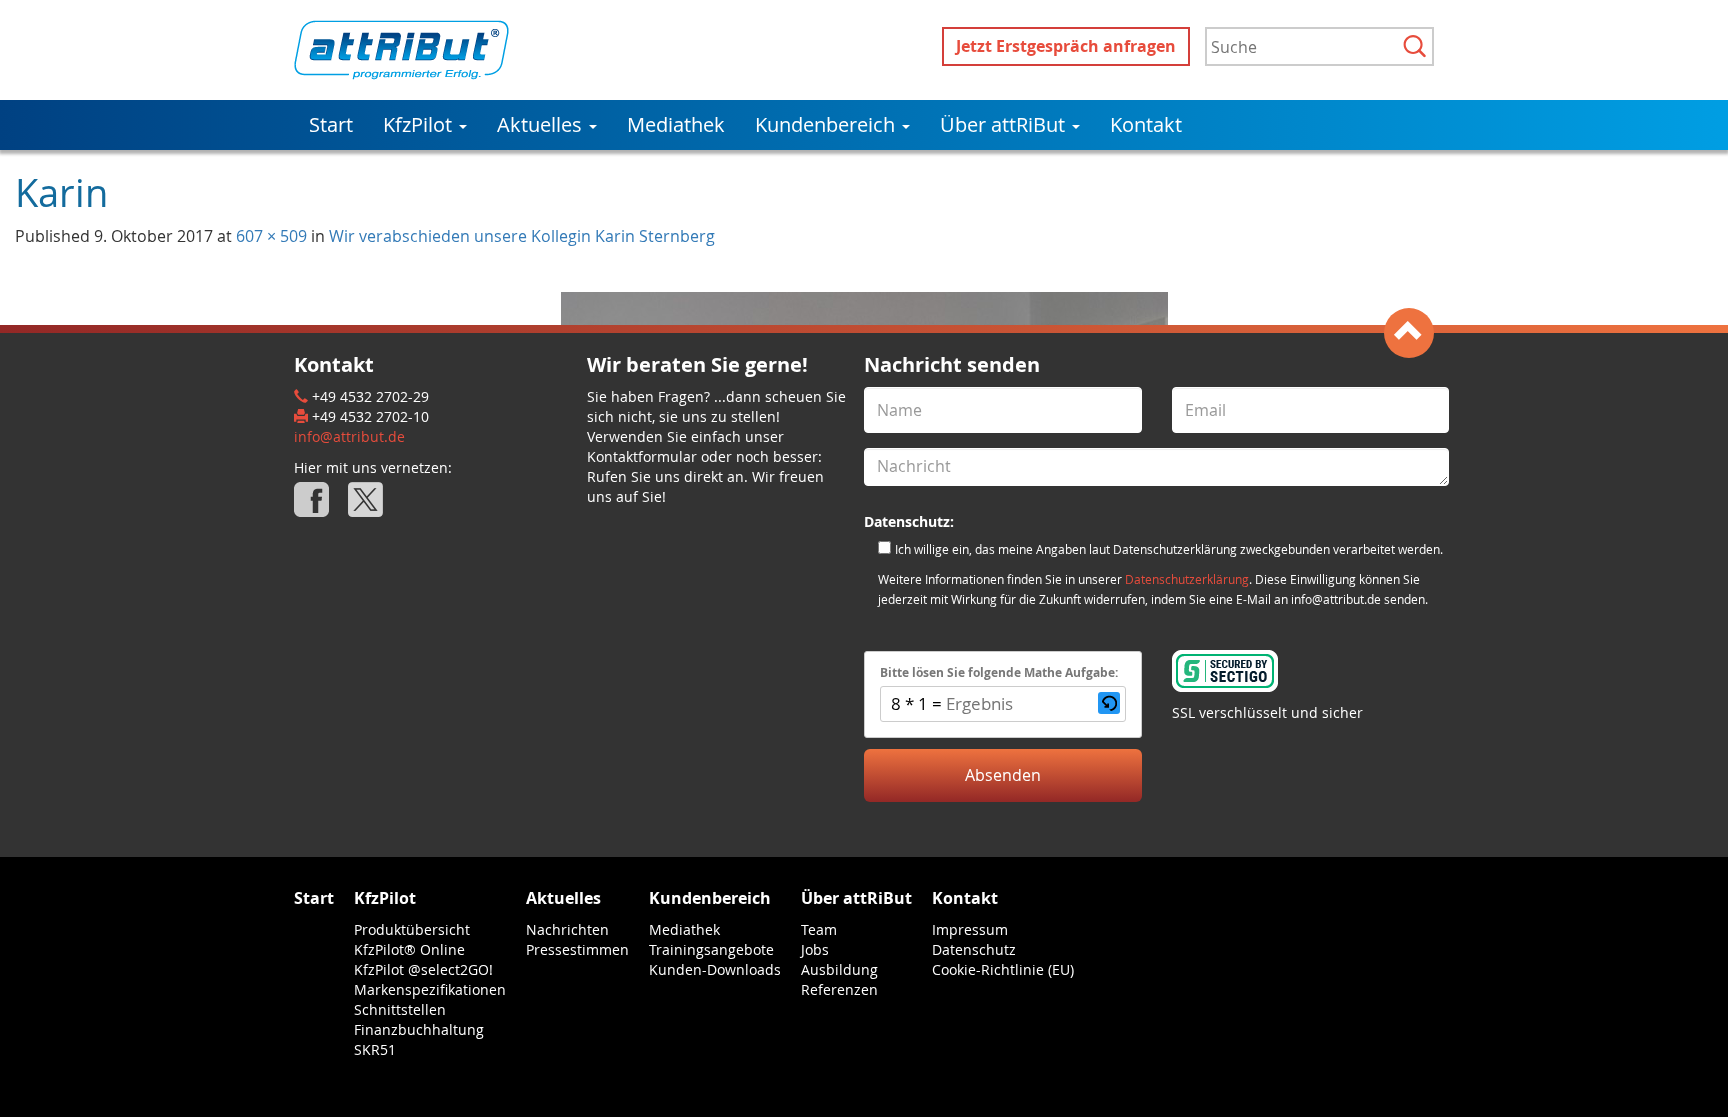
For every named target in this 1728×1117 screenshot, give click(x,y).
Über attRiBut (1005, 124)
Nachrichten (567, 929)
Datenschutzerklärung (1187, 579)
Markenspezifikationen (430, 989)
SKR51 (375, 1049)
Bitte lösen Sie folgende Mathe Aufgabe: (999, 672)
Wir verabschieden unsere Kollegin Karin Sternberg (522, 236)
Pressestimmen (577, 949)
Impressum (970, 929)
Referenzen (839, 989)
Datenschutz (974, 949)
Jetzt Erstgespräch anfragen (1066, 46)
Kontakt (1146, 124)
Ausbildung (839, 969)
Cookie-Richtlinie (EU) (1003, 969)
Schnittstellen (400, 1009)
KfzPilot (420, 124)
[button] (1109, 704)
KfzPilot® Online (409, 949)
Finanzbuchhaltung (419, 1029)
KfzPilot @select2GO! (423, 969)
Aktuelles (542, 124)
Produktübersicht (412, 929)
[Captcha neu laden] (1109, 703)
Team (819, 929)
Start (331, 124)
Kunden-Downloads (715, 969)
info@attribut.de (349, 436)
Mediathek (676, 124)
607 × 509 (271, 236)
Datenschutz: (909, 521)
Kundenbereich (827, 124)
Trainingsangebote (711, 949)
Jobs (815, 949)
